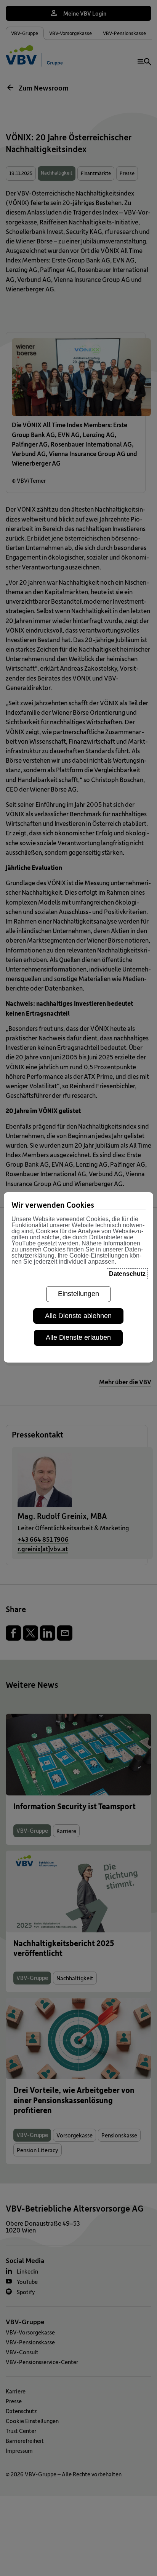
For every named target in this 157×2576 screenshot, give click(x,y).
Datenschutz (127, 1274)
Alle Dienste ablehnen (78, 1316)
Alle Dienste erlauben (78, 1337)
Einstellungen (78, 1294)
